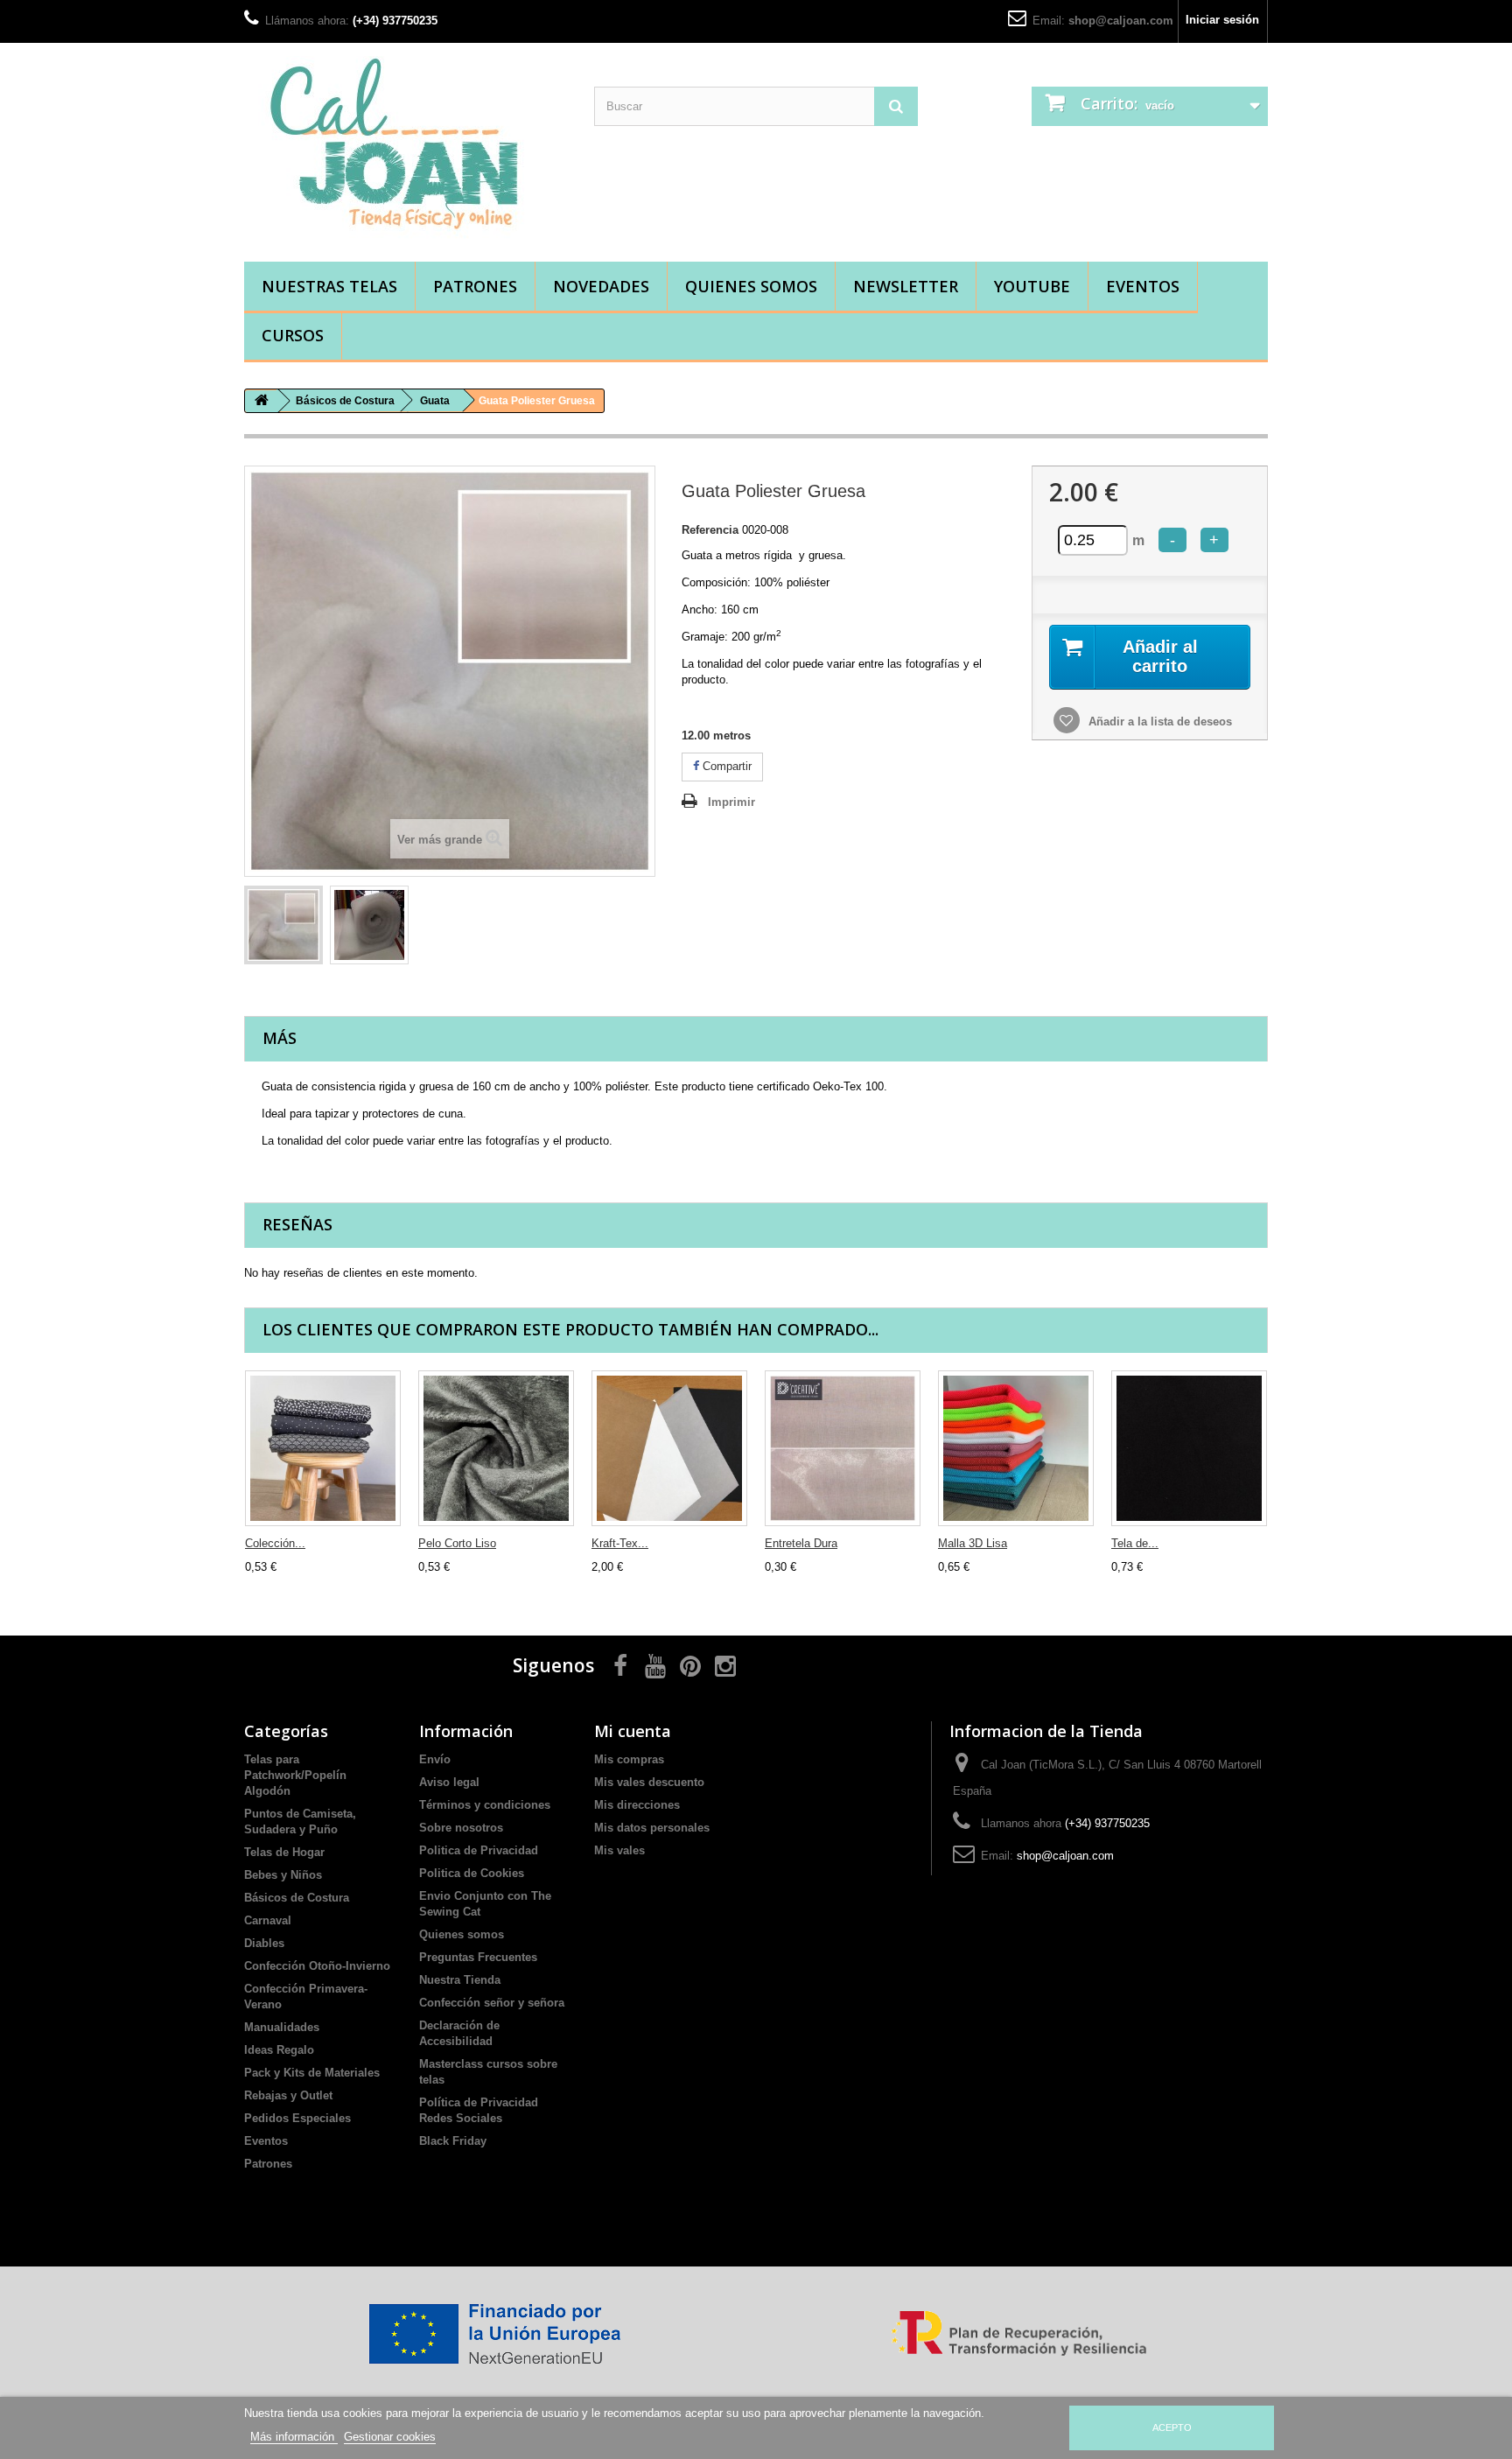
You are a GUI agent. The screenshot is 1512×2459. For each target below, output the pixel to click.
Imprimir (731, 802)
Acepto (1172, 2427)
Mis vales (619, 1850)
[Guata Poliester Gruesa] (283, 925)
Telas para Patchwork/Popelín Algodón (295, 1775)
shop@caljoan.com (1121, 21)
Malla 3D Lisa (973, 1543)
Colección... (275, 1543)
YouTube (1032, 286)
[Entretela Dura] (843, 1448)
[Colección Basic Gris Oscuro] (323, 1448)
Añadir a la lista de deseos (1158, 722)
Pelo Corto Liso (457, 1543)
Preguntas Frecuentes (478, 1957)
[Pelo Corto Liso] (496, 1448)
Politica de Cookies (472, 1873)
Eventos (1143, 286)
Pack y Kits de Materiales (312, 2073)
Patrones (475, 286)
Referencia (710, 530)
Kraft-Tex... (620, 1543)
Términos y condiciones (485, 1805)
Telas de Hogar (284, 1852)
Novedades (601, 286)
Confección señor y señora (492, 2003)
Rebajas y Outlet (288, 2095)
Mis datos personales (652, 1828)
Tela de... (1135, 1543)
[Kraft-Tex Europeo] (669, 1448)
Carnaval (268, 1920)
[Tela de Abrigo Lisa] (1189, 1448)
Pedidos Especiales (297, 2118)
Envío (435, 1759)
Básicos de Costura (297, 1898)
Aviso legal (449, 1782)
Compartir (725, 766)
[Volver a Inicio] (262, 401)
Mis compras (629, 1759)
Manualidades (282, 2027)
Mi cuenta (633, 1731)
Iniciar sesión (1222, 20)
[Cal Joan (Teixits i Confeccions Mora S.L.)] (406, 148)
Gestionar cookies (390, 2437)
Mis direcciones (637, 1805)
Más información (294, 2437)
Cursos (293, 335)
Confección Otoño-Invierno (317, 1966)
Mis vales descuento (649, 1782)
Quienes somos (751, 286)
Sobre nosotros (461, 1828)
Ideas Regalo (279, 2050)
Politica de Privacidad (479, 1850)
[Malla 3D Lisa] (1016, 1448)
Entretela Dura (801, 1543)
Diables (264, 1943)
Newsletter (906, 286)
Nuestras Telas (329, 286)
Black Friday (453, 2141)
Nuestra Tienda (460, 1980)
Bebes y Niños (283, 1875)
